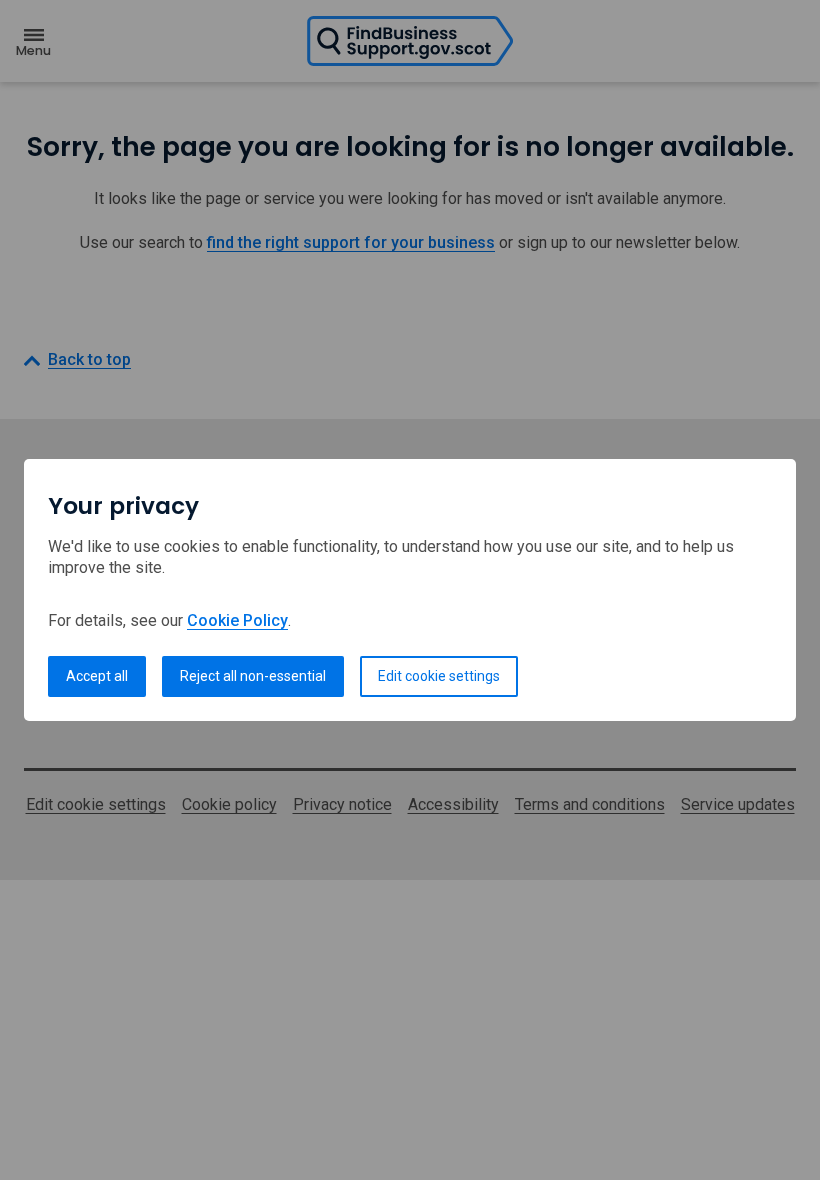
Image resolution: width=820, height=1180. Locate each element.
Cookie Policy (237, 620)
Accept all (97, 676)
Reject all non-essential (253, 676)
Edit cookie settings (439, 676)
